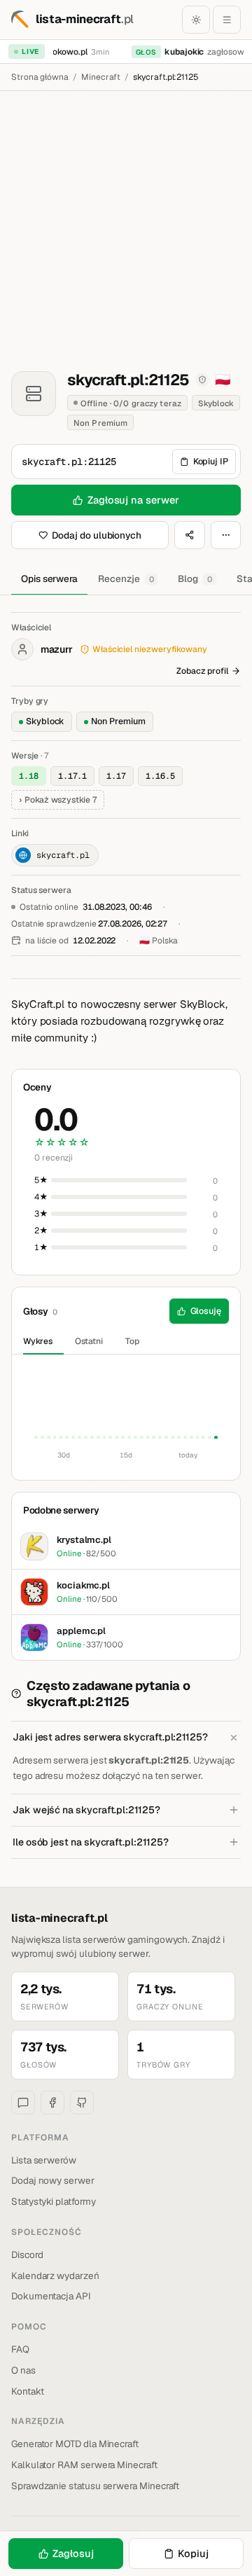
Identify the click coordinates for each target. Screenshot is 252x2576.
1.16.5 (160, 776)
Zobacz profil (202, 671)
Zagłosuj (73, 2553)
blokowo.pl (63, 52)
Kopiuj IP (211, 461)
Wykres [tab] (38, 1341)
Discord (27, 2255)
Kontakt (28, 2391)
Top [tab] (132, 1341)
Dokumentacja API (51, 2296)
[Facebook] (52, 2103)
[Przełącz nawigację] (227, 20)
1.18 (29, 776)
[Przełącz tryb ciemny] (196, 20)
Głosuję (206, 1311)
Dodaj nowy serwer (53, 2180)
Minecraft (101, 77)
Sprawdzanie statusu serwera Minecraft (95, 2486)
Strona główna (40, 77)
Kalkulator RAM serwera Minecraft (84, 2465)
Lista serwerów (44, 2160)
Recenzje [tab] (126, 579)
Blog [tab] (195, 579)
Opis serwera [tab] (49, 579)
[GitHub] (82, 2103)
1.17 (116, 776)
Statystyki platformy (54, 2201)
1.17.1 (73, 776)
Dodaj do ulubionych (97, 535)
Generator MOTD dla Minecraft (75, 2444)
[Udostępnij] (190, 535)
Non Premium (118, 721)
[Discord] (23, 2103)
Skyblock (45, 721)
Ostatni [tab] (89, 1341)
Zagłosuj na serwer (133, 500)
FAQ (20, 2349)
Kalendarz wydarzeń (55, 2276)
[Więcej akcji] (226, 535)
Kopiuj (193, 2553)
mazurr (57, 649)
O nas (23, 2370)
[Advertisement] (126, 224)
